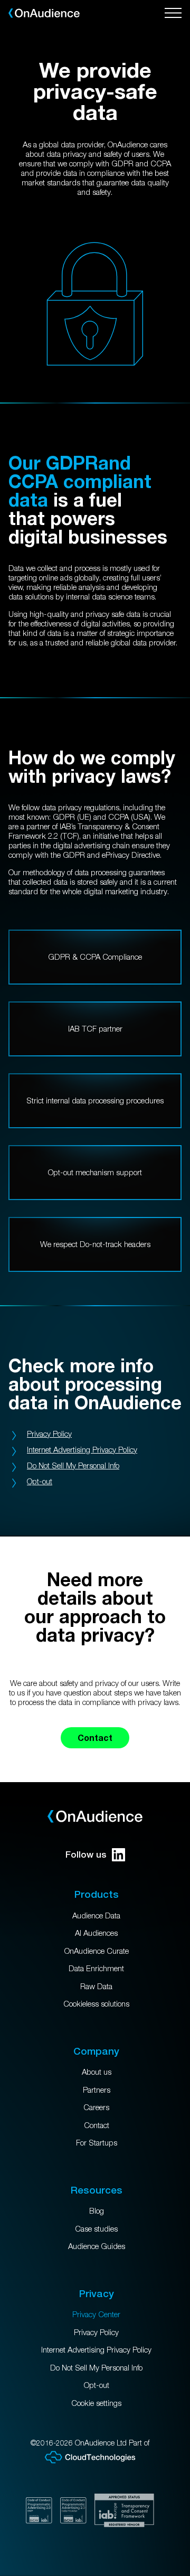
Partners (97, 2090)
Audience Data (96, 1915)
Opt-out (40, 1481)
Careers (96, 2107)
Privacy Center (96, 2314)
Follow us (86, 1854)
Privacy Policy (49, 1434)
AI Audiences (96, 1933)
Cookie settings (96, 2403)
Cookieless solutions (96, 2003)
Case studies (96, 2228)
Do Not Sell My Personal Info (73, 1465)
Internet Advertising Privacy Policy (82, 1449)
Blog (97, 2210)
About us (97, 2072)
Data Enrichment (96, 1968)
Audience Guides (97, 2246)
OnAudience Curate (97, 1951)
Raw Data (96, 1986)
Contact (95, 1737)
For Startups (97, 2142)
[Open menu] (173, 13)
